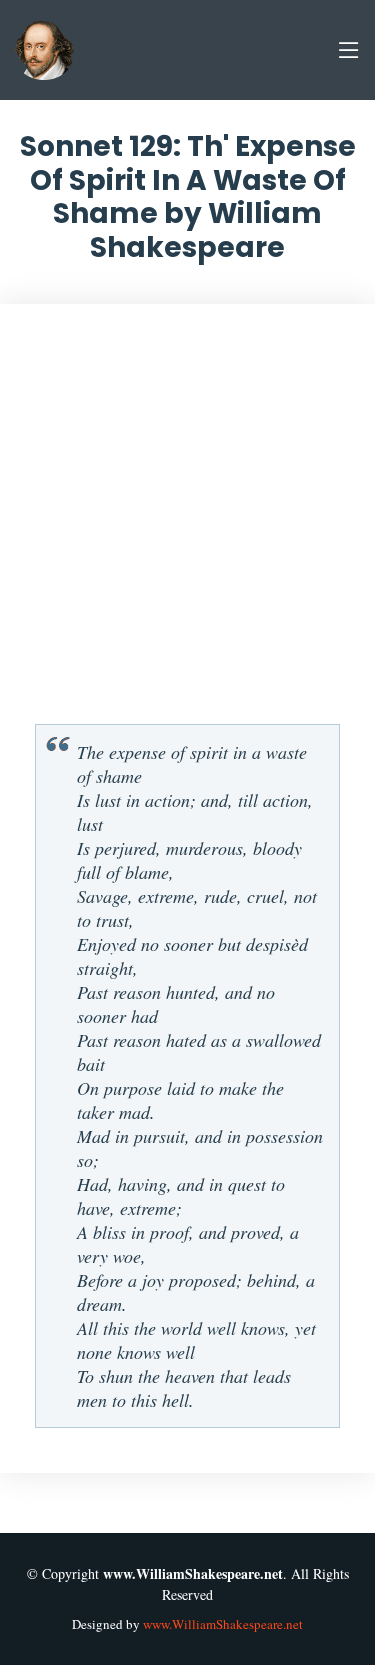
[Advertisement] (187, 521)
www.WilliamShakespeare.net (223, 1624)
